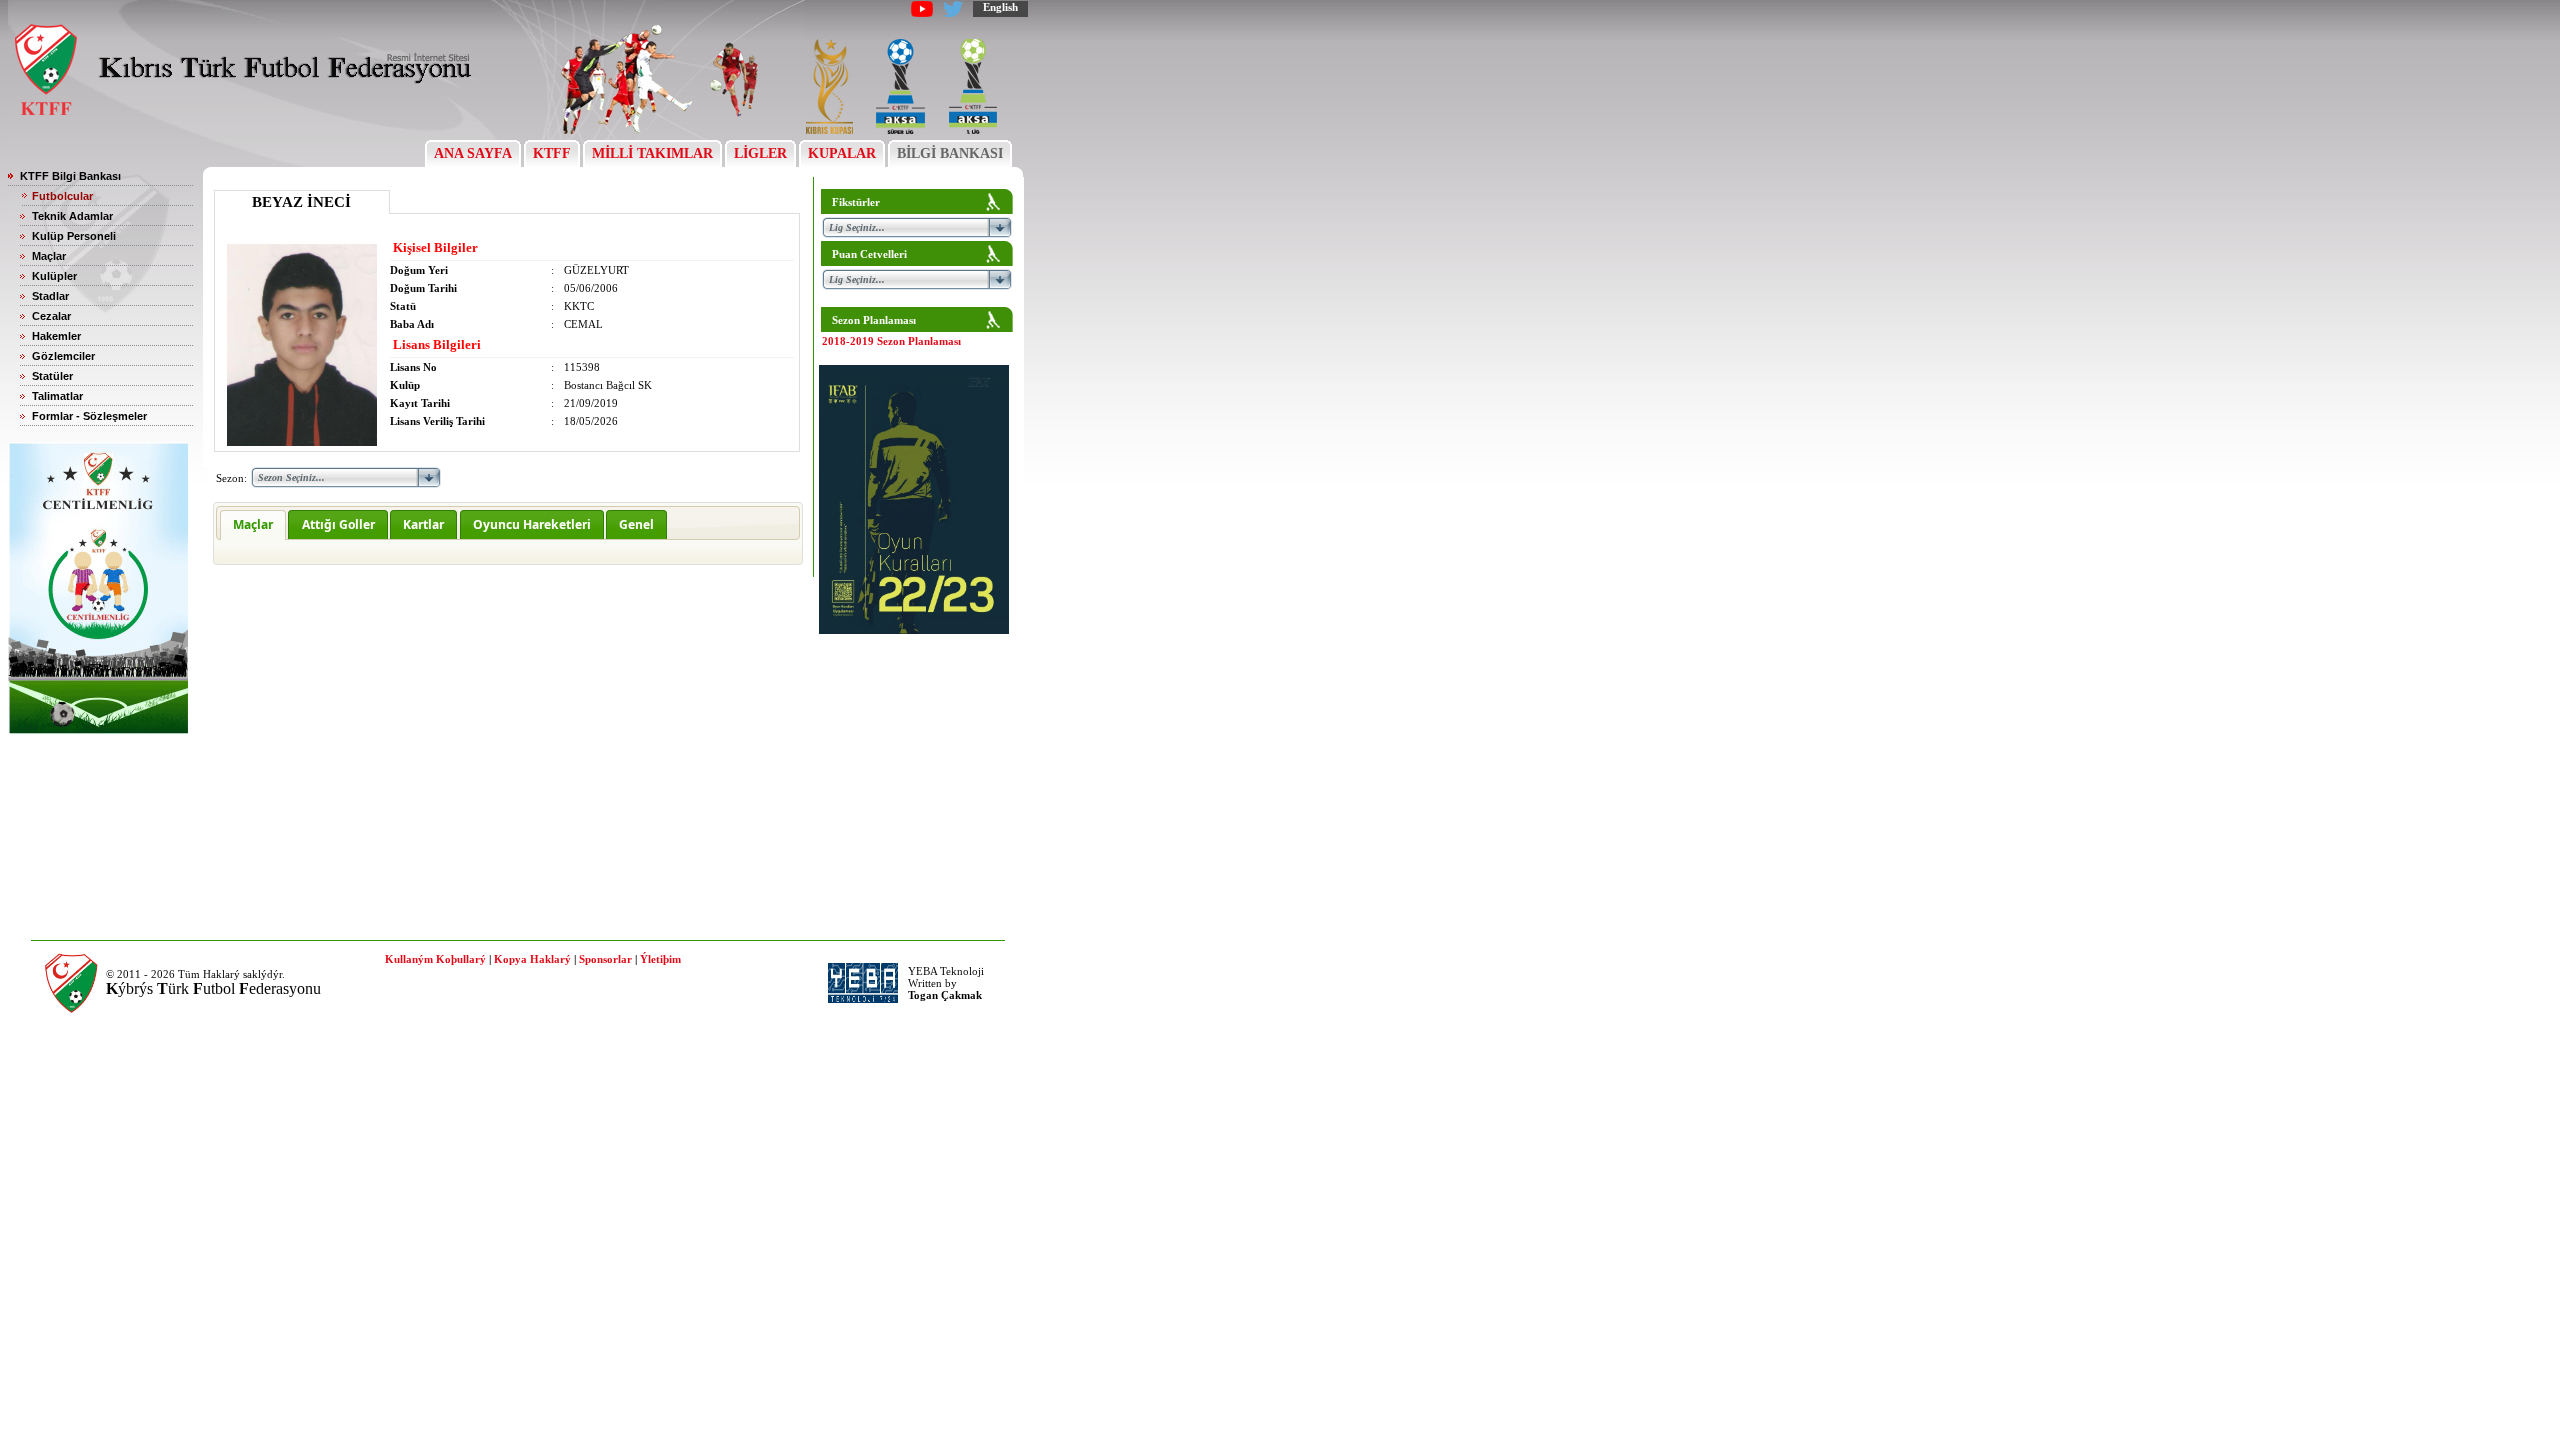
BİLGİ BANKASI (950, 153)
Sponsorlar (605, 959)
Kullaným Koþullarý (435, 959)
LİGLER (760, 153)
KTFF (552, 153)
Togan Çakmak (945, 995)
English (1000, 7)
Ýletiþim (660, 959)
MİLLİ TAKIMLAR (652, 153)
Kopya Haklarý (532, 959)
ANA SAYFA (473, 153)
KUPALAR (842, 153)
